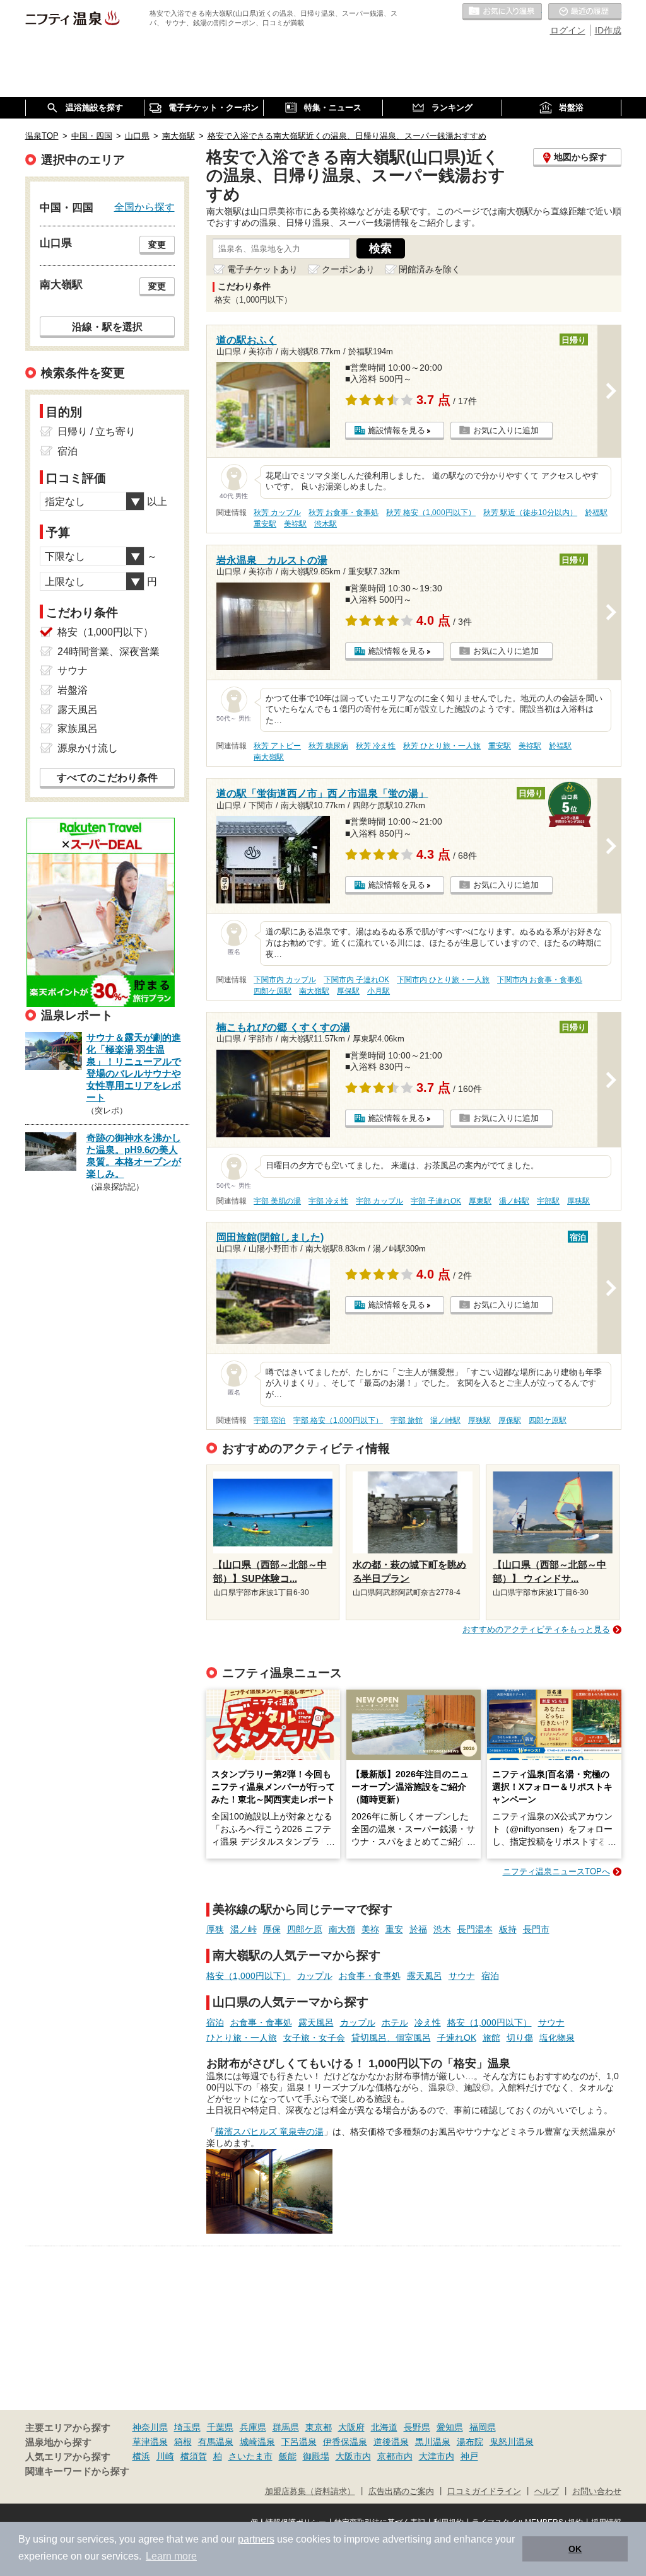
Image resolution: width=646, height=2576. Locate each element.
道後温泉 (391, 2442)
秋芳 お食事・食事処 (344, 513)
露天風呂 (425, 1976)
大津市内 (437, 2456)
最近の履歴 (585, 12)
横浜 (141, 2456)
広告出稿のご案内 (401, 2492)
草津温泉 (150, 2442)
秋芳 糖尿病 (328, 746)
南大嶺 (342, 1929)
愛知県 (450, 2427)
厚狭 (215, 1929)
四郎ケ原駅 (273, 991)
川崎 (165, 2456)
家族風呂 (78, 728)
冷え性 (428, 2022)
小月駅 (379, 991)
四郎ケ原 (305, 1929)
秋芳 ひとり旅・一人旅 (442, 746)
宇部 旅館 (407, 1420)
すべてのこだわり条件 (107, 778)
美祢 (370, 1929)
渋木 (442, 1929)
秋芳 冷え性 (376, 746)
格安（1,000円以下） (249, 1976)
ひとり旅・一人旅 (242, 2038)
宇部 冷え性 (328, 1201)
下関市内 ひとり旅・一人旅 (443, 980)
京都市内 (395, 2456)
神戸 (469, 2456)
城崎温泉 (257, 2442)
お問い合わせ (597, 2492)
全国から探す (144, 207)
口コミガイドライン (484, 2492)
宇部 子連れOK (436, 1201)
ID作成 (608, 30)
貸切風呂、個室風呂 (391, 2038)
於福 (418, 1929)
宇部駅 (548, 1201)
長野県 (417, 2427)
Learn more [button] (171, 2556)
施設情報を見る (396, 430)
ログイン (568, 30)
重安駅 (265, 524)
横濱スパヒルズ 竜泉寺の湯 (269, 2132)
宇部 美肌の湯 (277, 1201)
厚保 (272, 1929)
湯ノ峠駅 (514, 1201)
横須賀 (194, 2456)
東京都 (319, 2427)
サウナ (462, 1976)
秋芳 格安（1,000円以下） (431, 513)
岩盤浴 (73, 690)
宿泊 (490, 1976)
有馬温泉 (216, 2442)
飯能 (288, 2456)
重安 (394, 1929)
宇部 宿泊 (270, 1420)
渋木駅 (326, 524)
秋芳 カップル (277, 513)
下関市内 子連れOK (356, 980)
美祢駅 (295, 524)
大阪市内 (353, 2456)
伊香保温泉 (345, 2442)
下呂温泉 (299, 2442)
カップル (315, 1976)
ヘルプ (547, 2492)
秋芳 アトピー (277, 746)
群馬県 (286, 2427)
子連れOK (457, 2038)
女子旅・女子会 (314, 2038)
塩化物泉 (557, 2038)
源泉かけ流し (88, 748)
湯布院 (470, 2442)
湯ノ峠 (244, 1929)
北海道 (384, 2427)
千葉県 (220, 2427)
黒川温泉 (433, 2442)
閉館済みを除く (430, 269)
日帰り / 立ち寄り (97, 432)
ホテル (395, 2022)
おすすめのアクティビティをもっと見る (536, 1629)
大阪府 (351, 2427)
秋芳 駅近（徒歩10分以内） (530, 513)
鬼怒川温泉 (512, 2442)
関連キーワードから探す (77, 2471)
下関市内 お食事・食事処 (540, 980)
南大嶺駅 (269, 757)
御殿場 (316, 2456)
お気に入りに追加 (506, 430)
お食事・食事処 (370, 1976)
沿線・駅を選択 (107, 327)
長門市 (536, 1929)
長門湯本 (475, 1929)
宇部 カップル (379, 1201)
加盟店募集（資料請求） (310, 2492)
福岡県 (483, 2427)
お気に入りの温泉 (502, 12)
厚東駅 (480, 1201)
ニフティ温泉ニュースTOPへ (556, 1871)
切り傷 (520, 2038)
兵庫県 (253, 2427)
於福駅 (596, 513)
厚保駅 (348, 991)
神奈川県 (150, 2427)
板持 (508, 1929)
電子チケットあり (262, 269)
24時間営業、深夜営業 (109, 652)
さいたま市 (250, 2456)
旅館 (491, 2038)
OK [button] (575, 2549)
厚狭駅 (578, 1201)
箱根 (183, 2442)
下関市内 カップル (285, 980)
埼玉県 (187, 2427)
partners (256, 2539)
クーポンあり (348, 269)
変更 (157, 245)
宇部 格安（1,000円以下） (338, 1420)
